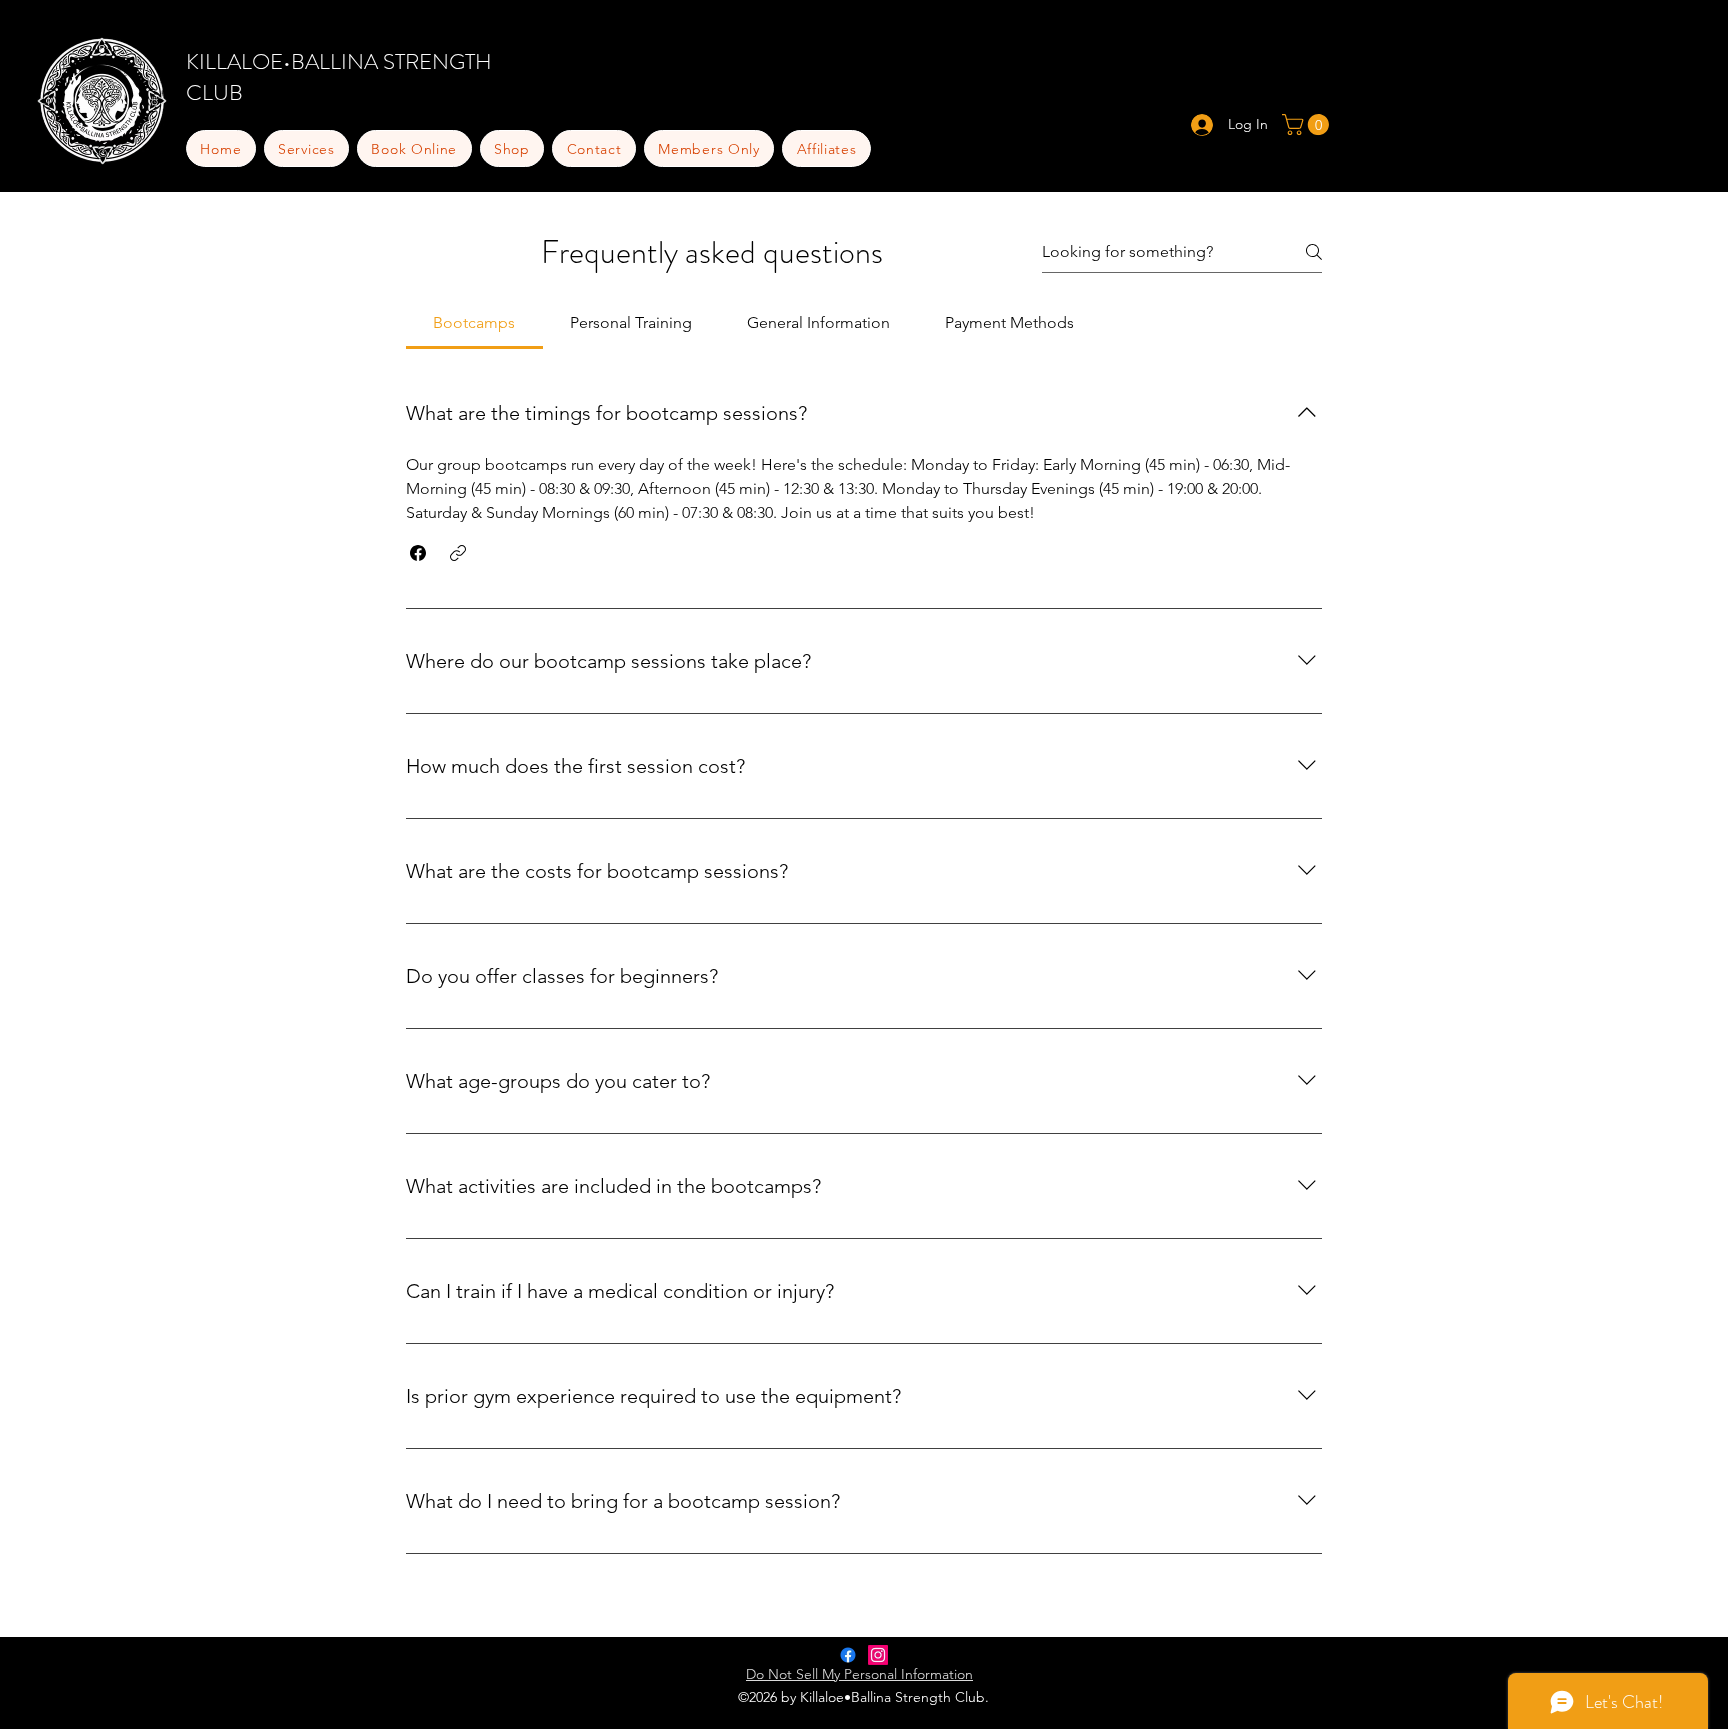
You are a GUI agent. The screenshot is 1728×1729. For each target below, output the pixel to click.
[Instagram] (878, 1655)
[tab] (474, 323)
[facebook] (848, 1655)
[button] (414, 148)
